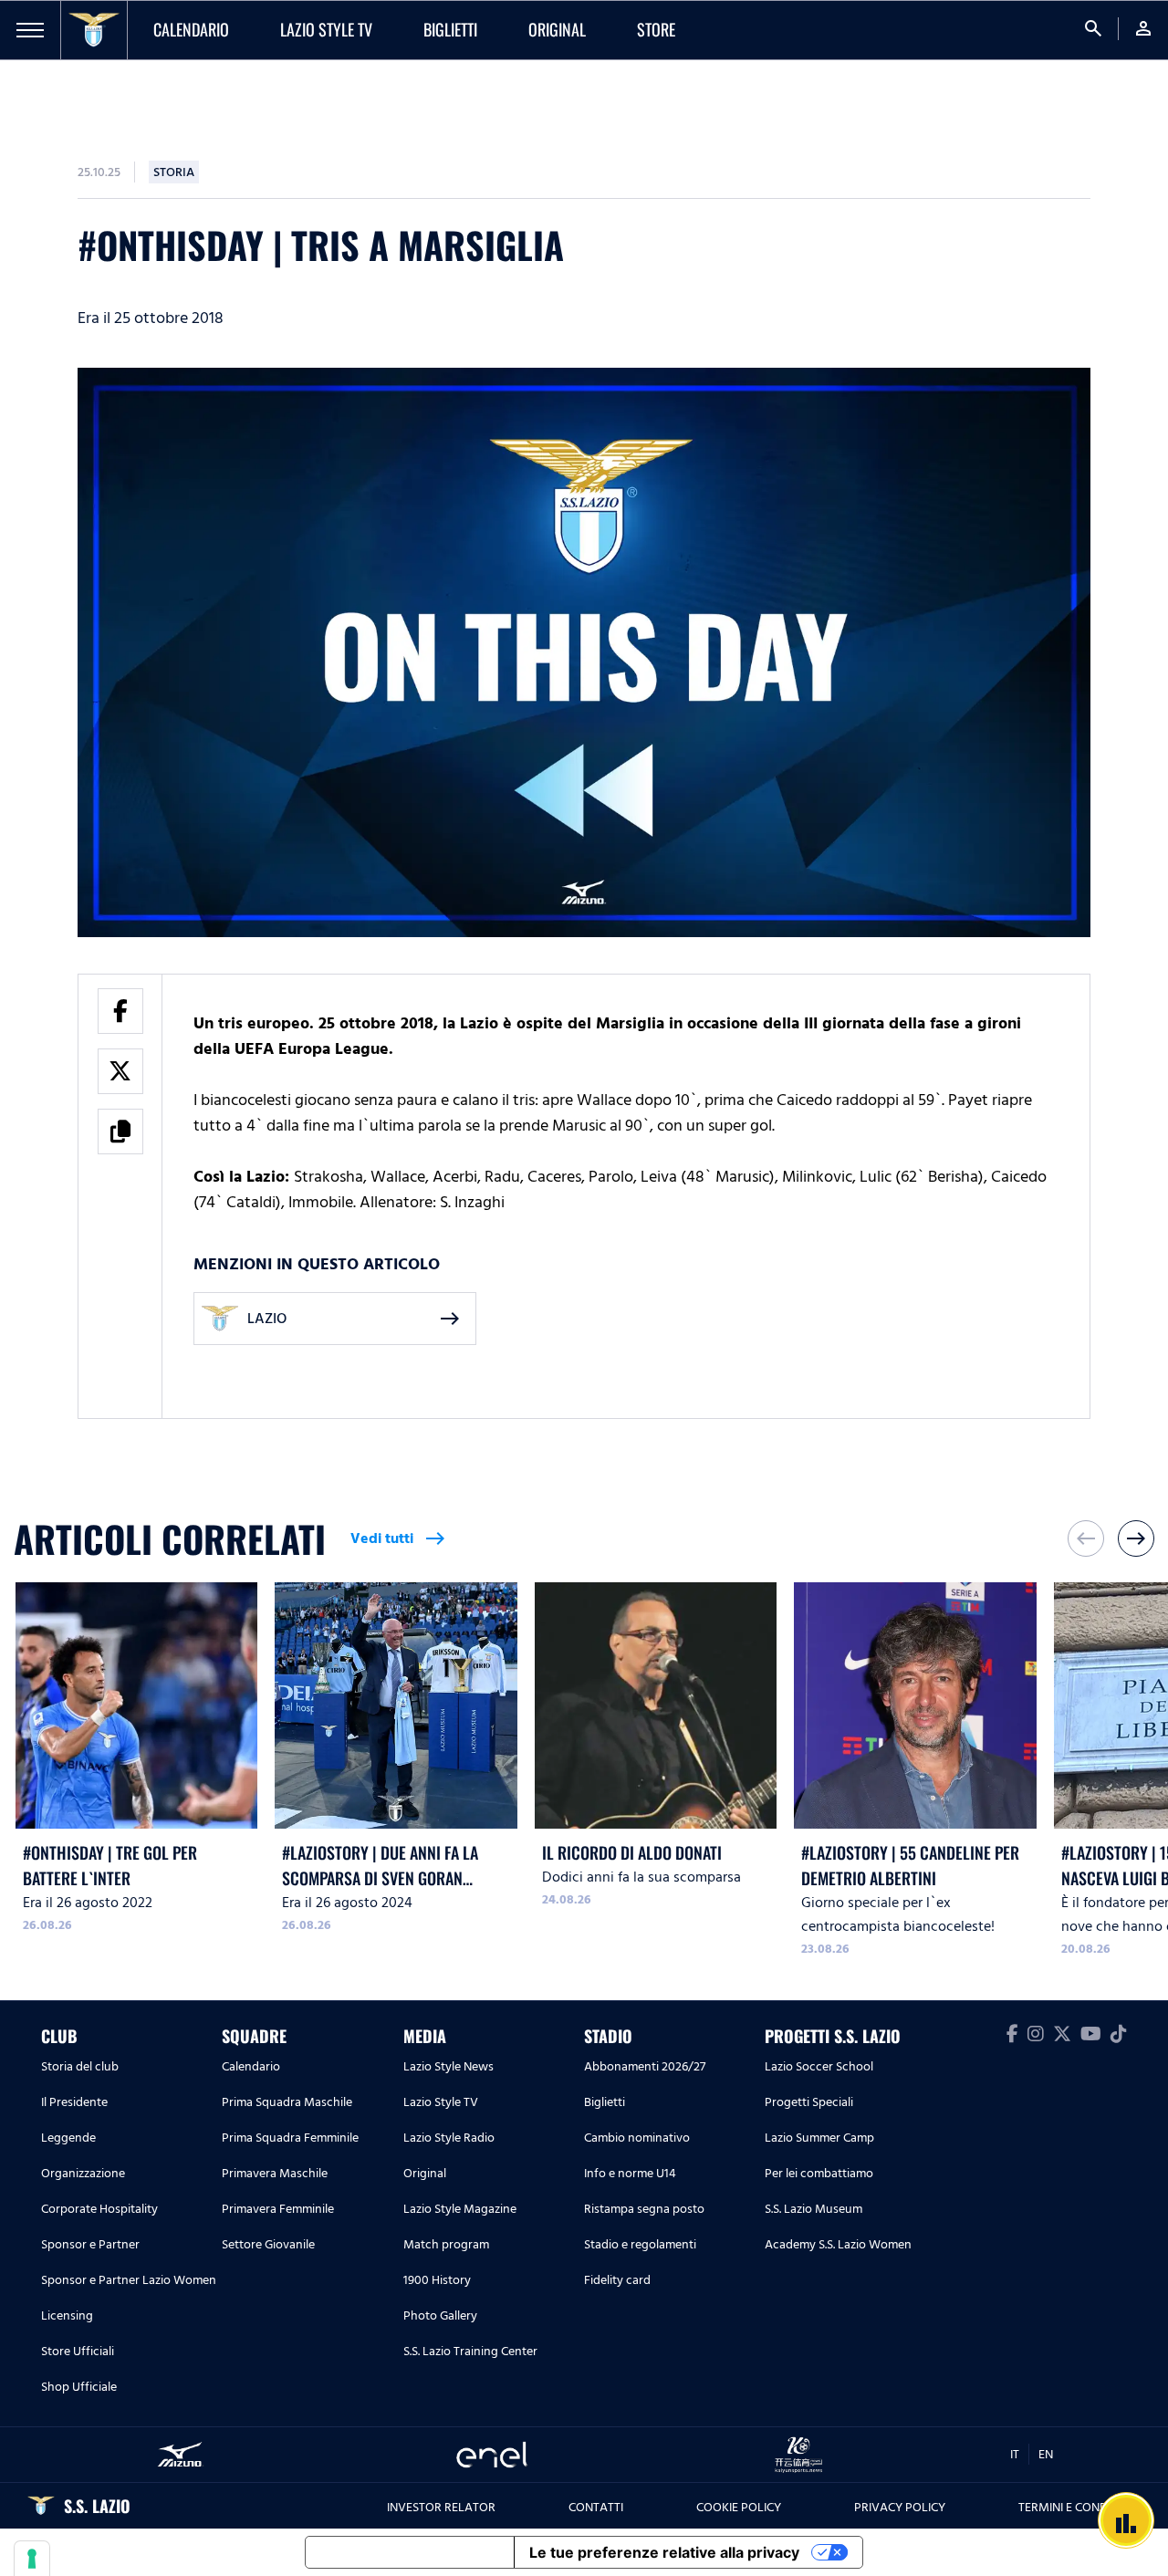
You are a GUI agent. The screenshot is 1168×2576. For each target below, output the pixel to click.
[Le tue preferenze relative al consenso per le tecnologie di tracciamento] (32, 2559)
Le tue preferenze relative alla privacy (664, 2552)
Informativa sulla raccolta (410, 2552)
